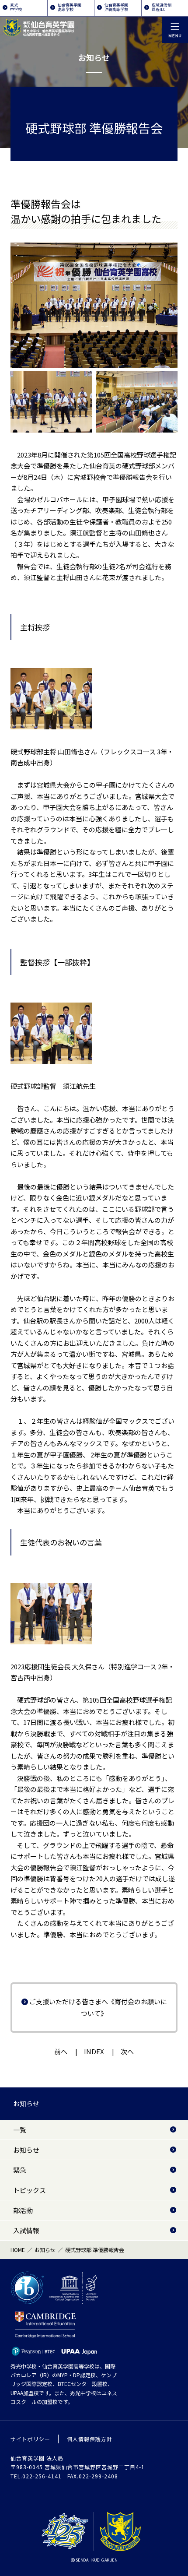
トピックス (30, 2190)
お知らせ (26, 2103)
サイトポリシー (30, 2439)
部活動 (23, 2210)
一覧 (20, 2130)
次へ (127, 2051)
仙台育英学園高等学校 (70, 7)
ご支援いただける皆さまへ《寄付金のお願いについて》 (98, 2007)
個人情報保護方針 (90, 2439)
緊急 (20, 2170)
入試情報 (26, 2230)
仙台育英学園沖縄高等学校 (116, 7)
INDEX (94, 2051)
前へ (61, 2051)
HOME (18, 2250)
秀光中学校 (16, 7)
